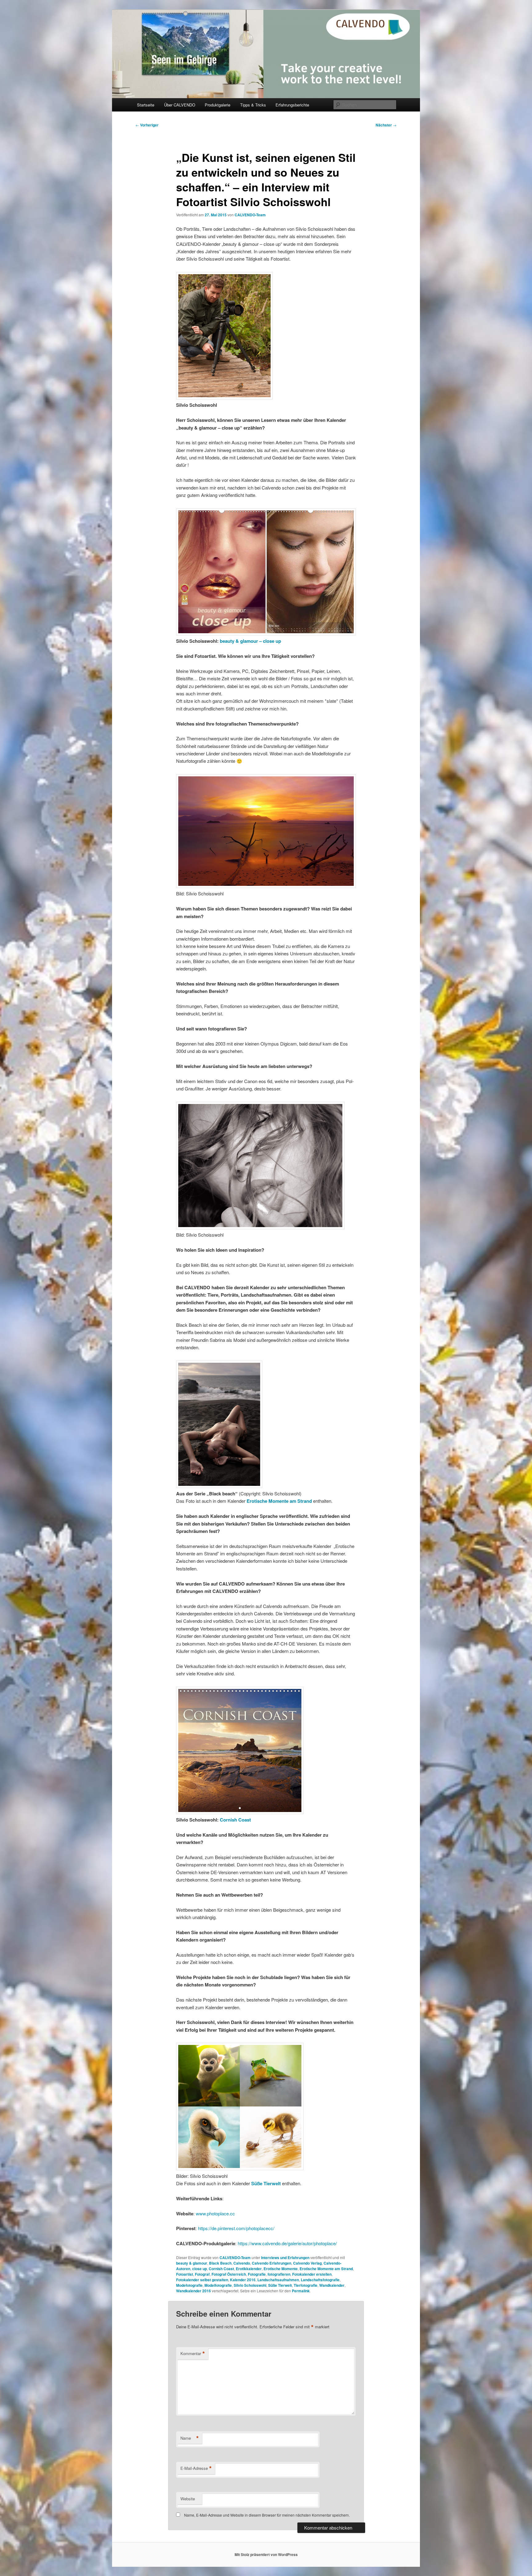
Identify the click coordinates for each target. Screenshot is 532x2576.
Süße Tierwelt (280, 2285)
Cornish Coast (235, 1820)
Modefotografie (189, 2285)
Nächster (386, 125)
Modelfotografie (218, 2285)
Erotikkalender (249, 2269)
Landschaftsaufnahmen (278, 2280)
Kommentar (193, 2354)
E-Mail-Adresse (196, 2468)
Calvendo (242, 2263)
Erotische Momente (281, 2269)
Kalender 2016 (243, 2280)
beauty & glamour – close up (250, 641)
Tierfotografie (306, 2285)
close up (199, 2269)
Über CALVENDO (180, 105)
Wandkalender (332, 2285)
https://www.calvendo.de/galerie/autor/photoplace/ (287, 2243)
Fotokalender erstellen (312, 2274)
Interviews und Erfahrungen (285, 2258)
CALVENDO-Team (250, 215)
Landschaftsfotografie (320, 2280)
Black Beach (220, 2263)
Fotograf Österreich (229, 2274)
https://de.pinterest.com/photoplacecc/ (236, 2228)
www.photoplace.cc (215, 2213)
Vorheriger (147, 125)
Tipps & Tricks (253, 105)
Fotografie (257, 2274)
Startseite (146, 105)
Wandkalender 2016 (193, 2291)
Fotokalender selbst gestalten (202, 2280)
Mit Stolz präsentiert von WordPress (266, 2554)
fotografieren (279, 2274)
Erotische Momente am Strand (326, 2269)
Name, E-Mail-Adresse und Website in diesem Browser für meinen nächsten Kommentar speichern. (267, 2515)
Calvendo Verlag (307, 2263)
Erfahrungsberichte (292, 105)
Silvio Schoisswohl (250, 2285)
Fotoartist (185, 2274)
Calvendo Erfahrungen (272, 2263)
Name (190, 2438)
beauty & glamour (192, 2263)
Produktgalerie (218, 105)
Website (188, 2499)
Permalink (301, 2291)
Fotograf (202, 2274)
